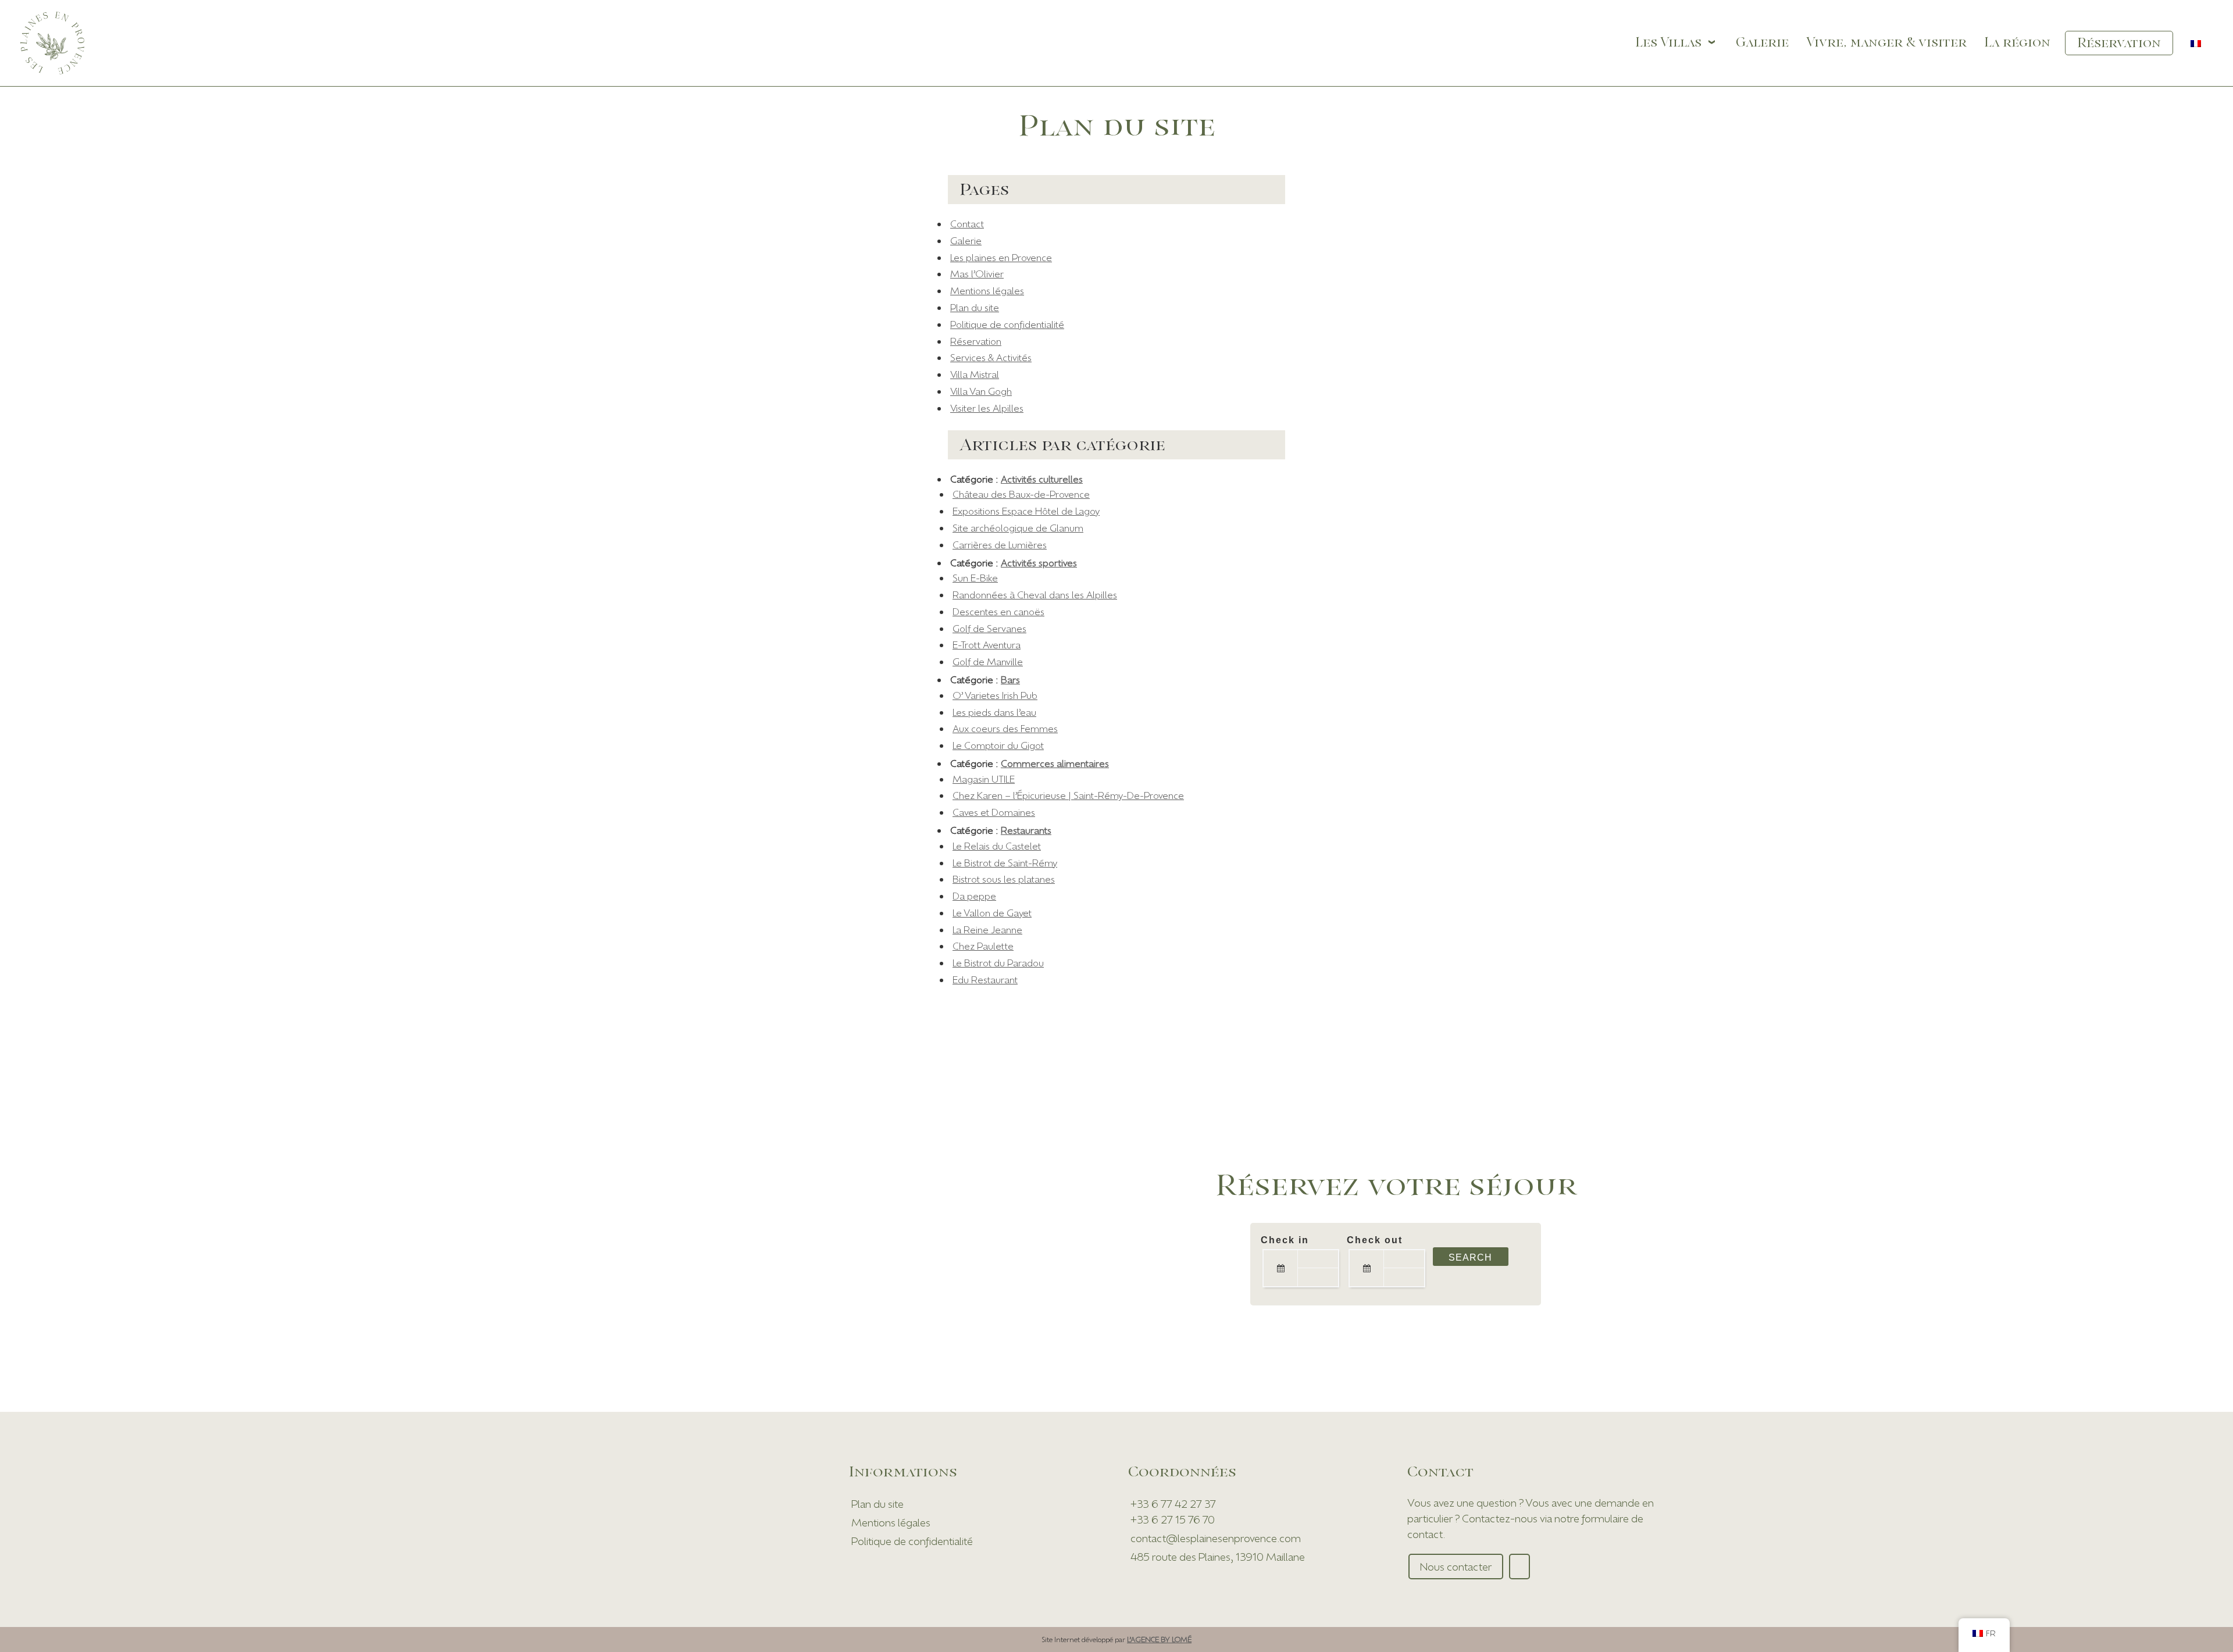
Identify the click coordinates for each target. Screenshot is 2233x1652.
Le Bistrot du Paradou (998, 963)
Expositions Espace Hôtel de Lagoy (1026, 511)
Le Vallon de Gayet (992, 913)
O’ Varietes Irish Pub (995, 695)
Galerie (966, 240)
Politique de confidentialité (1007, 324)
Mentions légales (987, 290)
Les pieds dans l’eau (994, 712)
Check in (1285, 1240)
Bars (1010, 679)
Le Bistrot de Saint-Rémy (1005, 863)
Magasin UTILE (984, 779)
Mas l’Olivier (977, 274)
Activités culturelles (1042, 479)
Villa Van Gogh (981, 391)
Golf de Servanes (989, 628)
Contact (967, 224)
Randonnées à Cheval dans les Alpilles (1035, 595)
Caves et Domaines (994, 812)
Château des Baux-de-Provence (1021, 494)
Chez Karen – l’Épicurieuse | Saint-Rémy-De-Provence (1068, 795)
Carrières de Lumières (1000, 545)
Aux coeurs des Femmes (1005, 728)
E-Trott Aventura (987, 645)
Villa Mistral (975, 374)
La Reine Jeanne (987, 930)
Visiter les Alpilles (987, 408)
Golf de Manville (988, 661)
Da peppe (974, 896)
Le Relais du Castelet (997, 846)
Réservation (976, 341)
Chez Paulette (983, 946)
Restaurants (1026, 830)
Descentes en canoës (998, 611)
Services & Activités (991, 357)
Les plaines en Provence (1001, 257)
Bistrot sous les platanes (1004, 879)
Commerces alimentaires (1055, 763)
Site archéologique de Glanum (1018, 528)
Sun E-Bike (975, 578)
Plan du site (975, 307)
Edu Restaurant (985, 980)
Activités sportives (1039, 563)
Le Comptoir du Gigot (998, 745)
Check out (1375, 1240)
